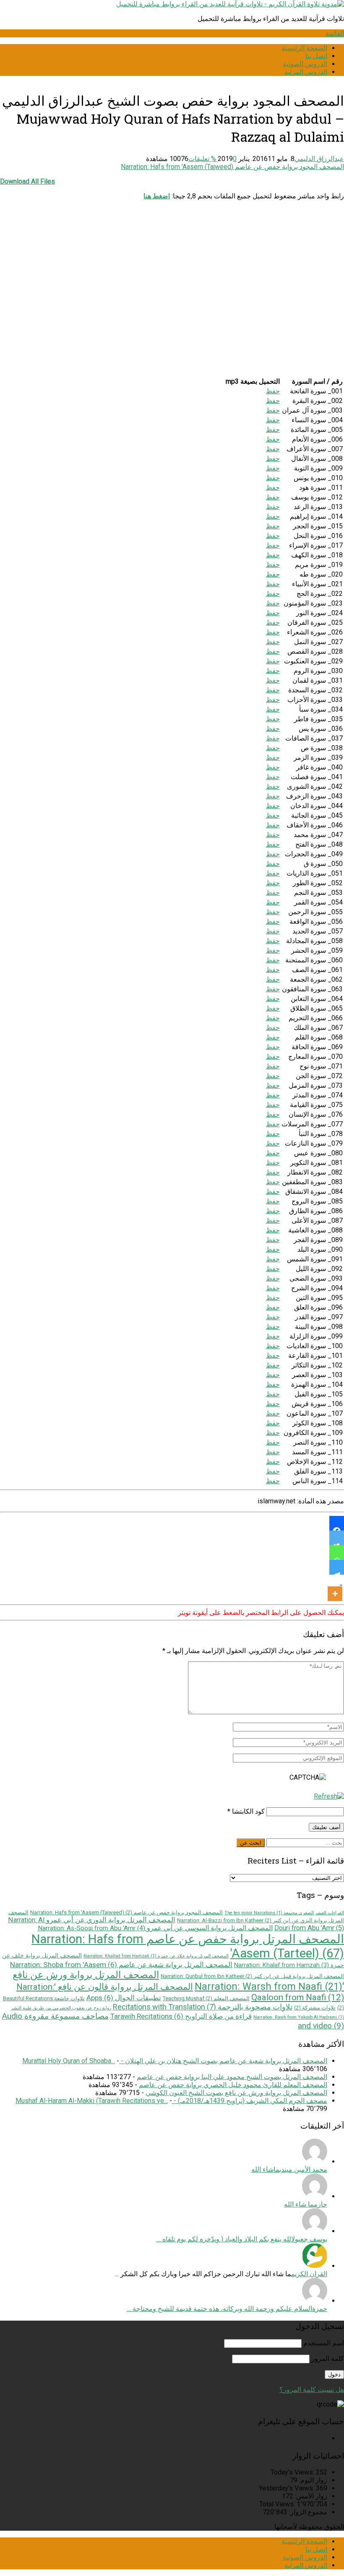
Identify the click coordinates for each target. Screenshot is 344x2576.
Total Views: (278, 2504)
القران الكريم (309, 2274)
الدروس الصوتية (305, 64)
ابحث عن (251, 1843)
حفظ (273, 391)
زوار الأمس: (310, 2496)
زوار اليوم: (312, 2480)
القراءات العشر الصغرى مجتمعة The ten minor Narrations (284, 1913)
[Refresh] (329, 1796)
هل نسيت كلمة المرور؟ (312, 2390)
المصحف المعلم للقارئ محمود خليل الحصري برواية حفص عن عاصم (233, 2085)
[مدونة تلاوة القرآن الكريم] (230, 4)
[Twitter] (337, 1538)
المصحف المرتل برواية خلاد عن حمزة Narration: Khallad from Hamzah (156, 1956)
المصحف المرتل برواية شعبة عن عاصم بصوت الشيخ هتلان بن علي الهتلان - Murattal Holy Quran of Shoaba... (175, 2061)
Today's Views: (293, 2472)
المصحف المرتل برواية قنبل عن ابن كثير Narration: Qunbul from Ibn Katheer (252, 1976)
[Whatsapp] (337, 1553)
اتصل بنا (316, 56)
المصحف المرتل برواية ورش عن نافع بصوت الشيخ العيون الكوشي (236, 2093)
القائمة (335, 33)
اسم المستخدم (324, 2343)
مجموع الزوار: (307, 2512)
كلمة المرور (328, 2359)
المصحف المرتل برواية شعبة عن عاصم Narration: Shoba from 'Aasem (121, 1965)
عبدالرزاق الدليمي (319, 159)
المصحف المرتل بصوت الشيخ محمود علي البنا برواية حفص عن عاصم (232, 2077)
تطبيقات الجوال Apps (124, 1998)
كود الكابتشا (248, 1811)
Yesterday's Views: (287, 2488)
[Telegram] (337, 1567)
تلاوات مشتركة (315, 2008)
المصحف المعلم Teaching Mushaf (206, 1998)
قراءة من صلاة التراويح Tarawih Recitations (181, 2016)
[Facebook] (337, 1523)
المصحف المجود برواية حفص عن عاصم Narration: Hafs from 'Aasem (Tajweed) (232, 167)
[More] (335, 1588)
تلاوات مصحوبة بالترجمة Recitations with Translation (203, 2007)
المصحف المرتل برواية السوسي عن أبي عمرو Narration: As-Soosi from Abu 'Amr (155, 1928)
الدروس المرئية (306, 72)
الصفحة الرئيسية (304, 48)
